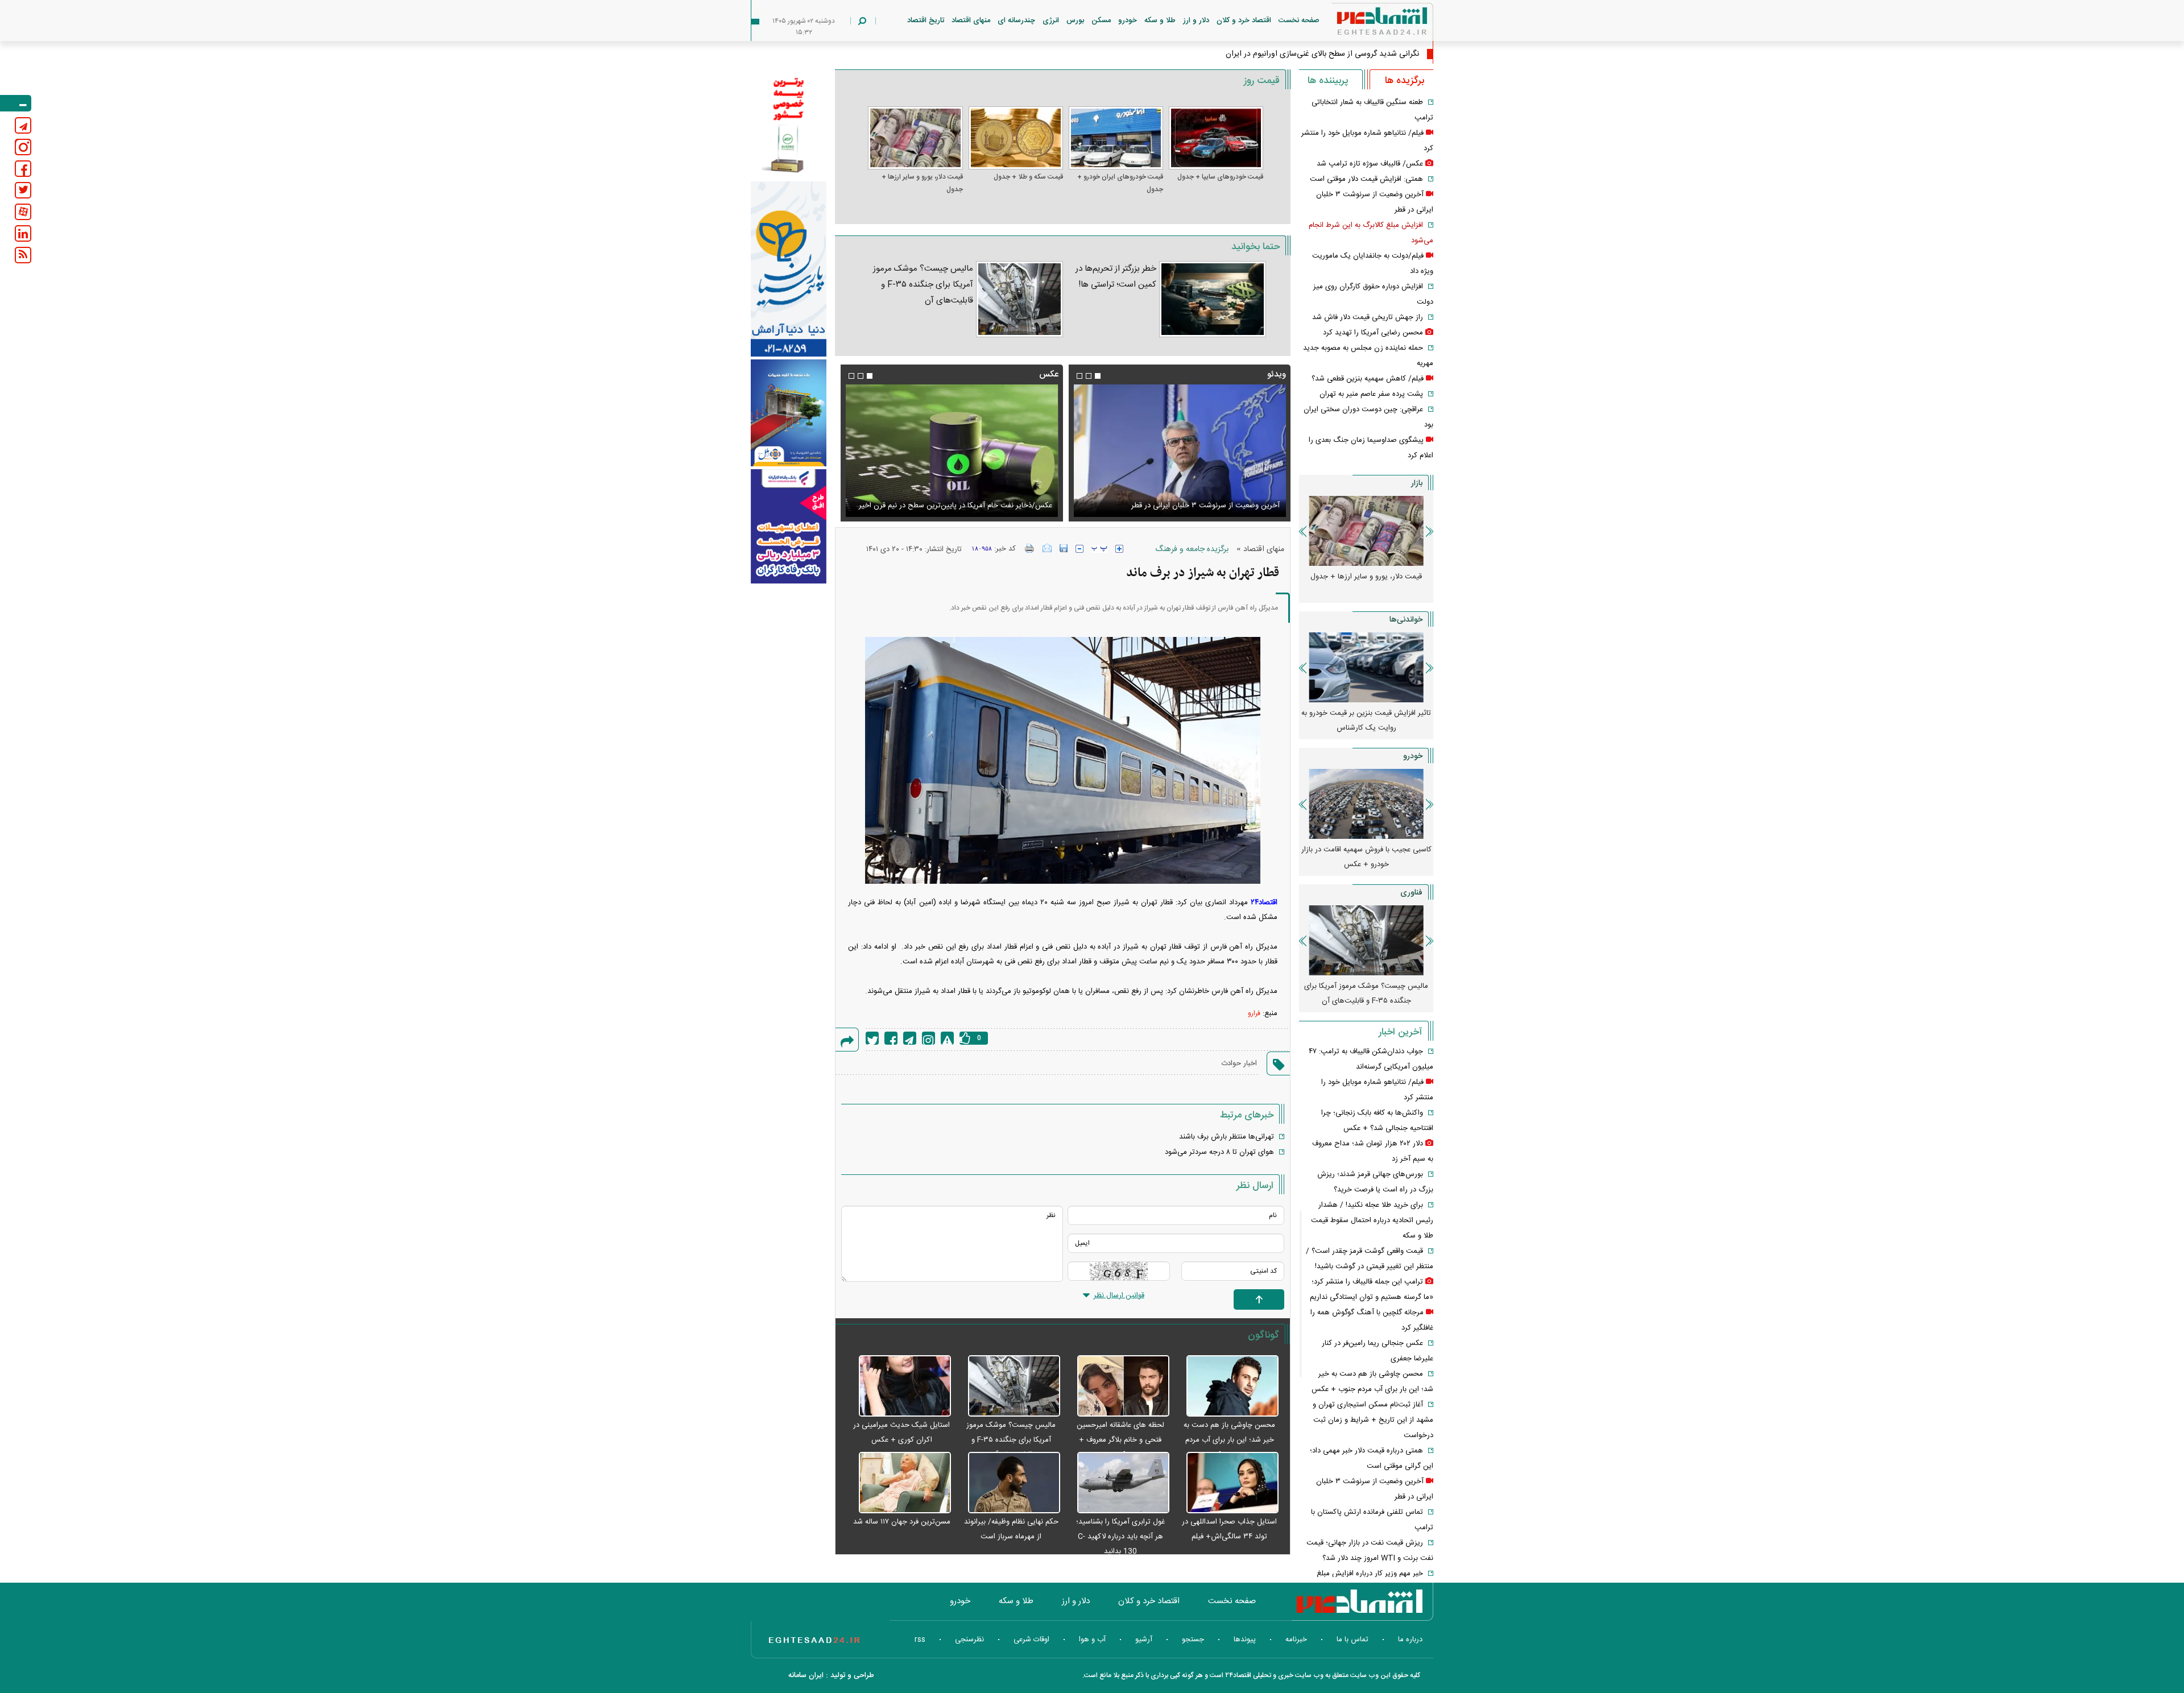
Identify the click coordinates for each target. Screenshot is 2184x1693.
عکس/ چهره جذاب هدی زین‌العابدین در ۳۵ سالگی (1338, 54)
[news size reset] (1099, 549)
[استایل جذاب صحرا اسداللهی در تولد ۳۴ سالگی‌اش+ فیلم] (1227, 1483)
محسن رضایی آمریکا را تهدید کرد (1373, 333)
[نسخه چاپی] (1030, 548)
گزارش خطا (947, 1038)
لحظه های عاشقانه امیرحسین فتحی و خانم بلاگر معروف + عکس (1120, 1440)
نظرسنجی (969, 1640)
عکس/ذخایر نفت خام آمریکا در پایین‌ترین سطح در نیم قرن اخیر (955, 506)
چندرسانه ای (1016, 20)
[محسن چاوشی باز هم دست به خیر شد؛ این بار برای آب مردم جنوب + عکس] (1227, 1386)
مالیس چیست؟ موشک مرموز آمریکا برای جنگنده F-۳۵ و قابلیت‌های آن (923, 285)
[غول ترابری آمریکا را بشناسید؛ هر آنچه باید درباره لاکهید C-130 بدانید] (1118, 1483)
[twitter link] (23, 190)
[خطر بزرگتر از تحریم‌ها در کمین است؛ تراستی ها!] (1213, 299)
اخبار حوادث (1239, 1063)
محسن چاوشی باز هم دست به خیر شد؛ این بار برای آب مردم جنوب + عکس (1229, 1440)
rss (920, 1640)
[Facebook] (891, 1038)
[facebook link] (23, 169)
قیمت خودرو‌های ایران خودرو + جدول (1120, 183)
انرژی (1051, 20)
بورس (1075, 20)
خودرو (1128, 20)
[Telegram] (910, 1038)
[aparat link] (23, 212)
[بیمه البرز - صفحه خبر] (789, 124)
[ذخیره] (1064, 548)
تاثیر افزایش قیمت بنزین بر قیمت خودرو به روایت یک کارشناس (1366, 721)
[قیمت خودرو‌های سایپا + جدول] (1216, 138)
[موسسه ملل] (789, 413)
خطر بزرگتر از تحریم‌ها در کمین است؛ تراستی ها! (1116, 277)
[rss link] (23, 255)
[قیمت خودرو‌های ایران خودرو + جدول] (1116, 138)
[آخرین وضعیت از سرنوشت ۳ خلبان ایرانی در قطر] (1180, 451)
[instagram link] (23, 147)
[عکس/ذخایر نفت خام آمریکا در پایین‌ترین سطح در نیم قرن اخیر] (952, 451)
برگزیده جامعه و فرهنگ (1192, 549)
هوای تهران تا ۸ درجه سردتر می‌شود (1219, 1152)
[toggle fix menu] (16, 103)
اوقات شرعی (1031, 1640)
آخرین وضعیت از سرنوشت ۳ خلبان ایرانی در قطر (1205, 506)
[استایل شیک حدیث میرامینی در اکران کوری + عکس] (899, 1386)
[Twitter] (872, 1038)
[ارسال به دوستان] (1047, 548)
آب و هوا (1092, 1640)
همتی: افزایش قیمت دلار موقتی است (1366, 179)
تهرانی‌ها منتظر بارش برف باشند (1227, 1137)
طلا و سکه (1160, 20)
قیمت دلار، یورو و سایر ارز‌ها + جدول (922, 183)
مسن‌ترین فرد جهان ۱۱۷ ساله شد (902, 1522)
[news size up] (1119, 549)
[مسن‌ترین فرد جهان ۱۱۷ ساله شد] (899, 1483)
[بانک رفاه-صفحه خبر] (789, 526)
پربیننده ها (1328, 81)
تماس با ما (1352, 1640)
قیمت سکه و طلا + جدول (1028, 177)
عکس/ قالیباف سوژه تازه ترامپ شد (1370, 164)
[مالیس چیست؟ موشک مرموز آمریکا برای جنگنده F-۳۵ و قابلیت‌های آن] (1019, 299)
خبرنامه (1296, 1640)
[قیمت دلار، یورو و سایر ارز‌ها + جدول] (915, 138)
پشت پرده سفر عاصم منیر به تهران (1371, 394)
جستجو (1193, 1640)
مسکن (1101, 20)
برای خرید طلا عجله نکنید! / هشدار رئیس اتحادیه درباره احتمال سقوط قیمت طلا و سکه (1372, 1220)
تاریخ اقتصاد (926, 20)
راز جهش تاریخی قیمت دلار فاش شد (1368, 317)
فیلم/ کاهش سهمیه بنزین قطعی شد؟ (1368, 379)
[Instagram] (928, 1038)
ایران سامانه (806, 1675)
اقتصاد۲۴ (1264, 903)
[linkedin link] (23, 233)
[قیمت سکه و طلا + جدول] (1016, 138)
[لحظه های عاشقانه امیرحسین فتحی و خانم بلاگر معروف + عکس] (1118, 1386)
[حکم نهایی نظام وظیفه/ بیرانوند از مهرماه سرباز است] (1008, 1483)
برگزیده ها (1405, 81)
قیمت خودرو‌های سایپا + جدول (1220, 177)
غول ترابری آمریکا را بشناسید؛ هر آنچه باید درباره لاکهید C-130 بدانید (1120, 1537)
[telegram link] (23, 125)
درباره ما (1410, 1640)
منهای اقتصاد (971, 20)
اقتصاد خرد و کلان (1244, 20)
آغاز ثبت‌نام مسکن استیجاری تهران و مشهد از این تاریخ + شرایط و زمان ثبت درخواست (1373, 1420)
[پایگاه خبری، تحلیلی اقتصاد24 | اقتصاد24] (1364, 24)
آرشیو (1144, 1640)
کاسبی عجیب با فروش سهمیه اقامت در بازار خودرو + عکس (1366, 857)
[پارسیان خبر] (789, 269)
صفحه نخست (1299, 20)
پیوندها (1245, 1640)
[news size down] (1079, 549)
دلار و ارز (1196, 20)
